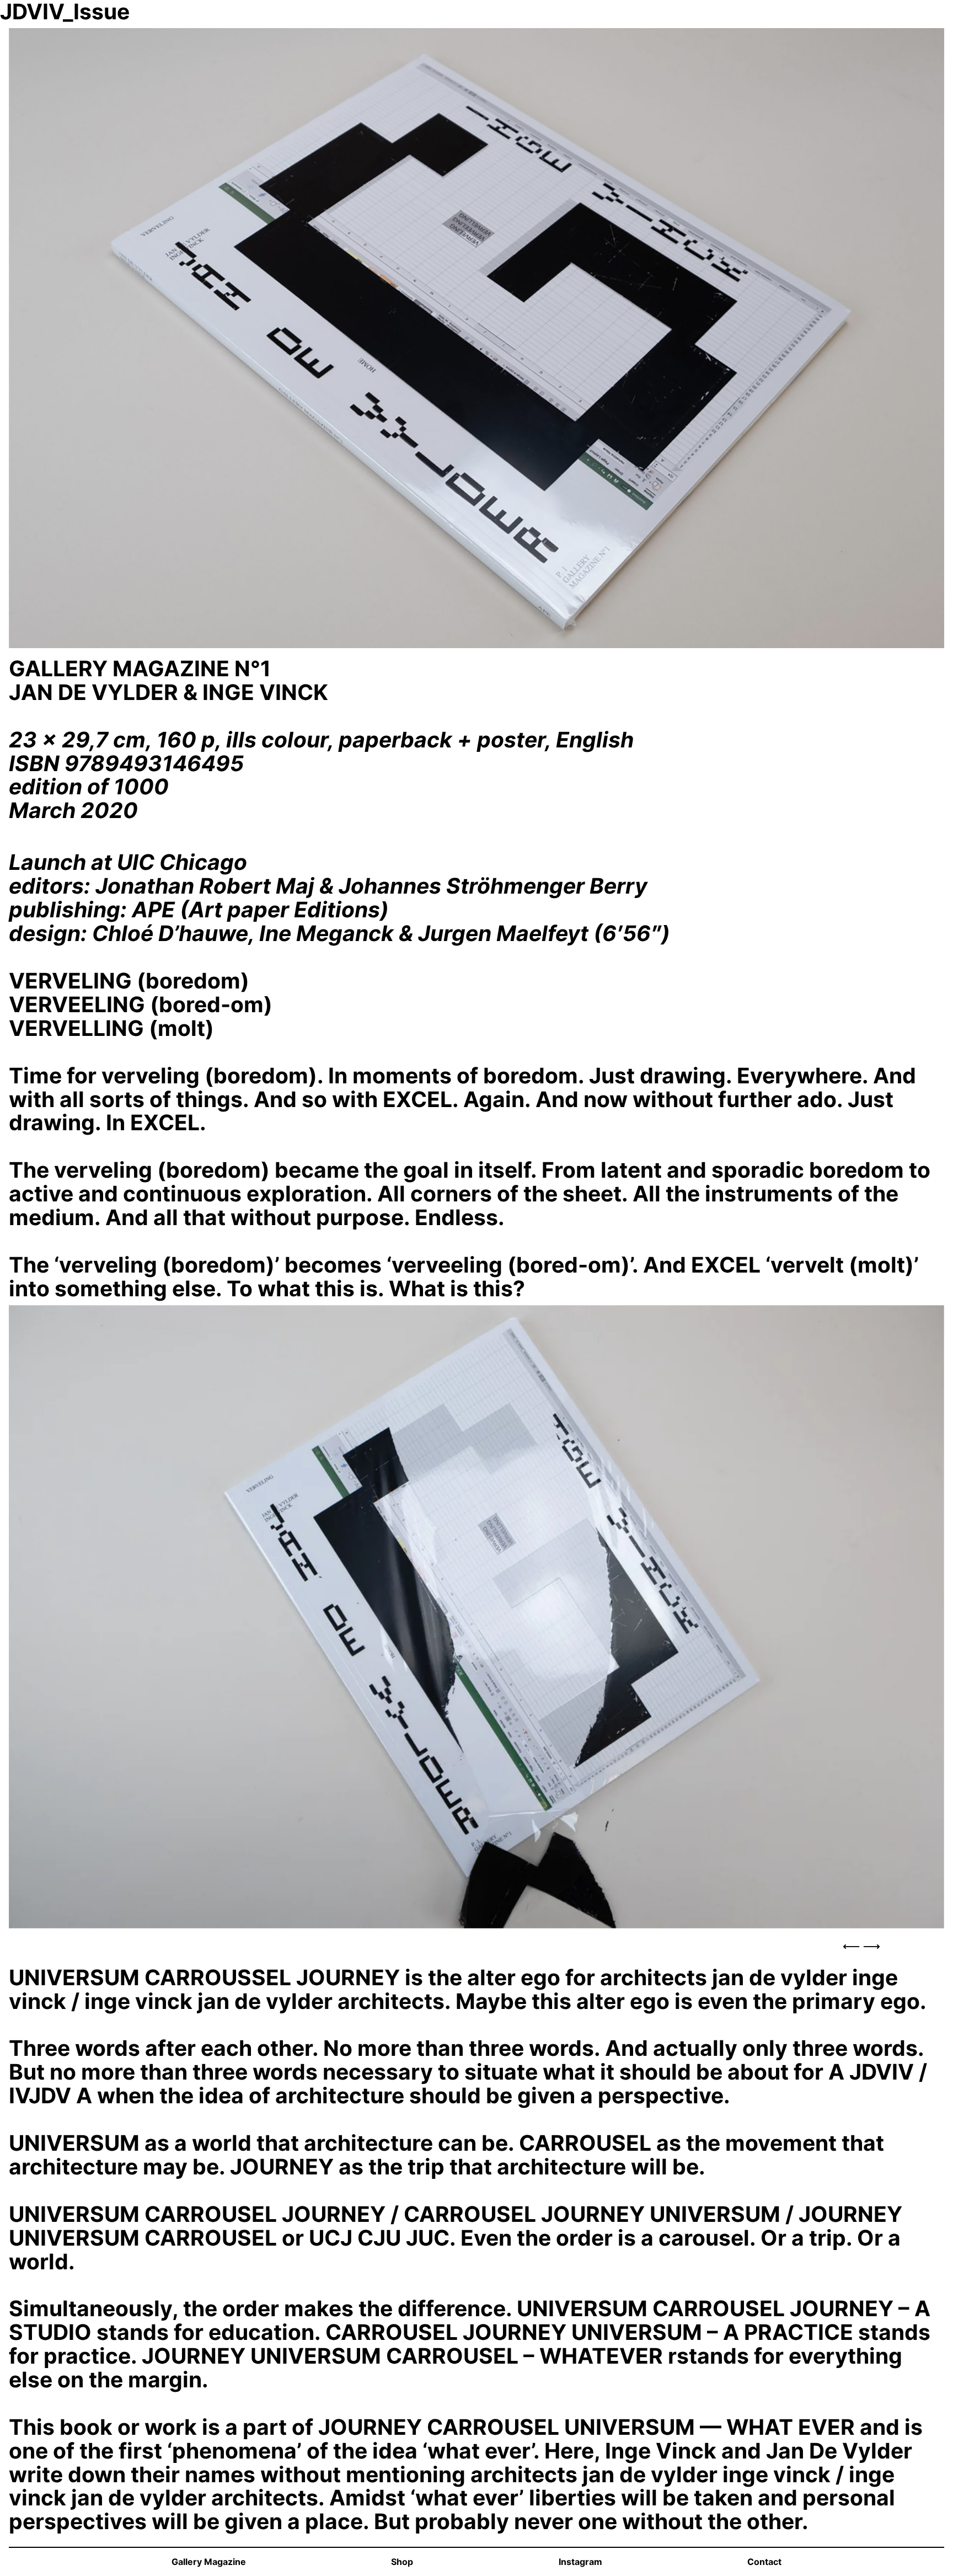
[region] (476, 1633)
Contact (764, 2562)
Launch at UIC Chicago (128, 862)
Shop (402, 2562)
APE (153, 909)
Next (871, 1947)
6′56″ (632, 933)
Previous (852, 1947)
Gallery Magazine (209, 2562)
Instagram (580, 2562)
